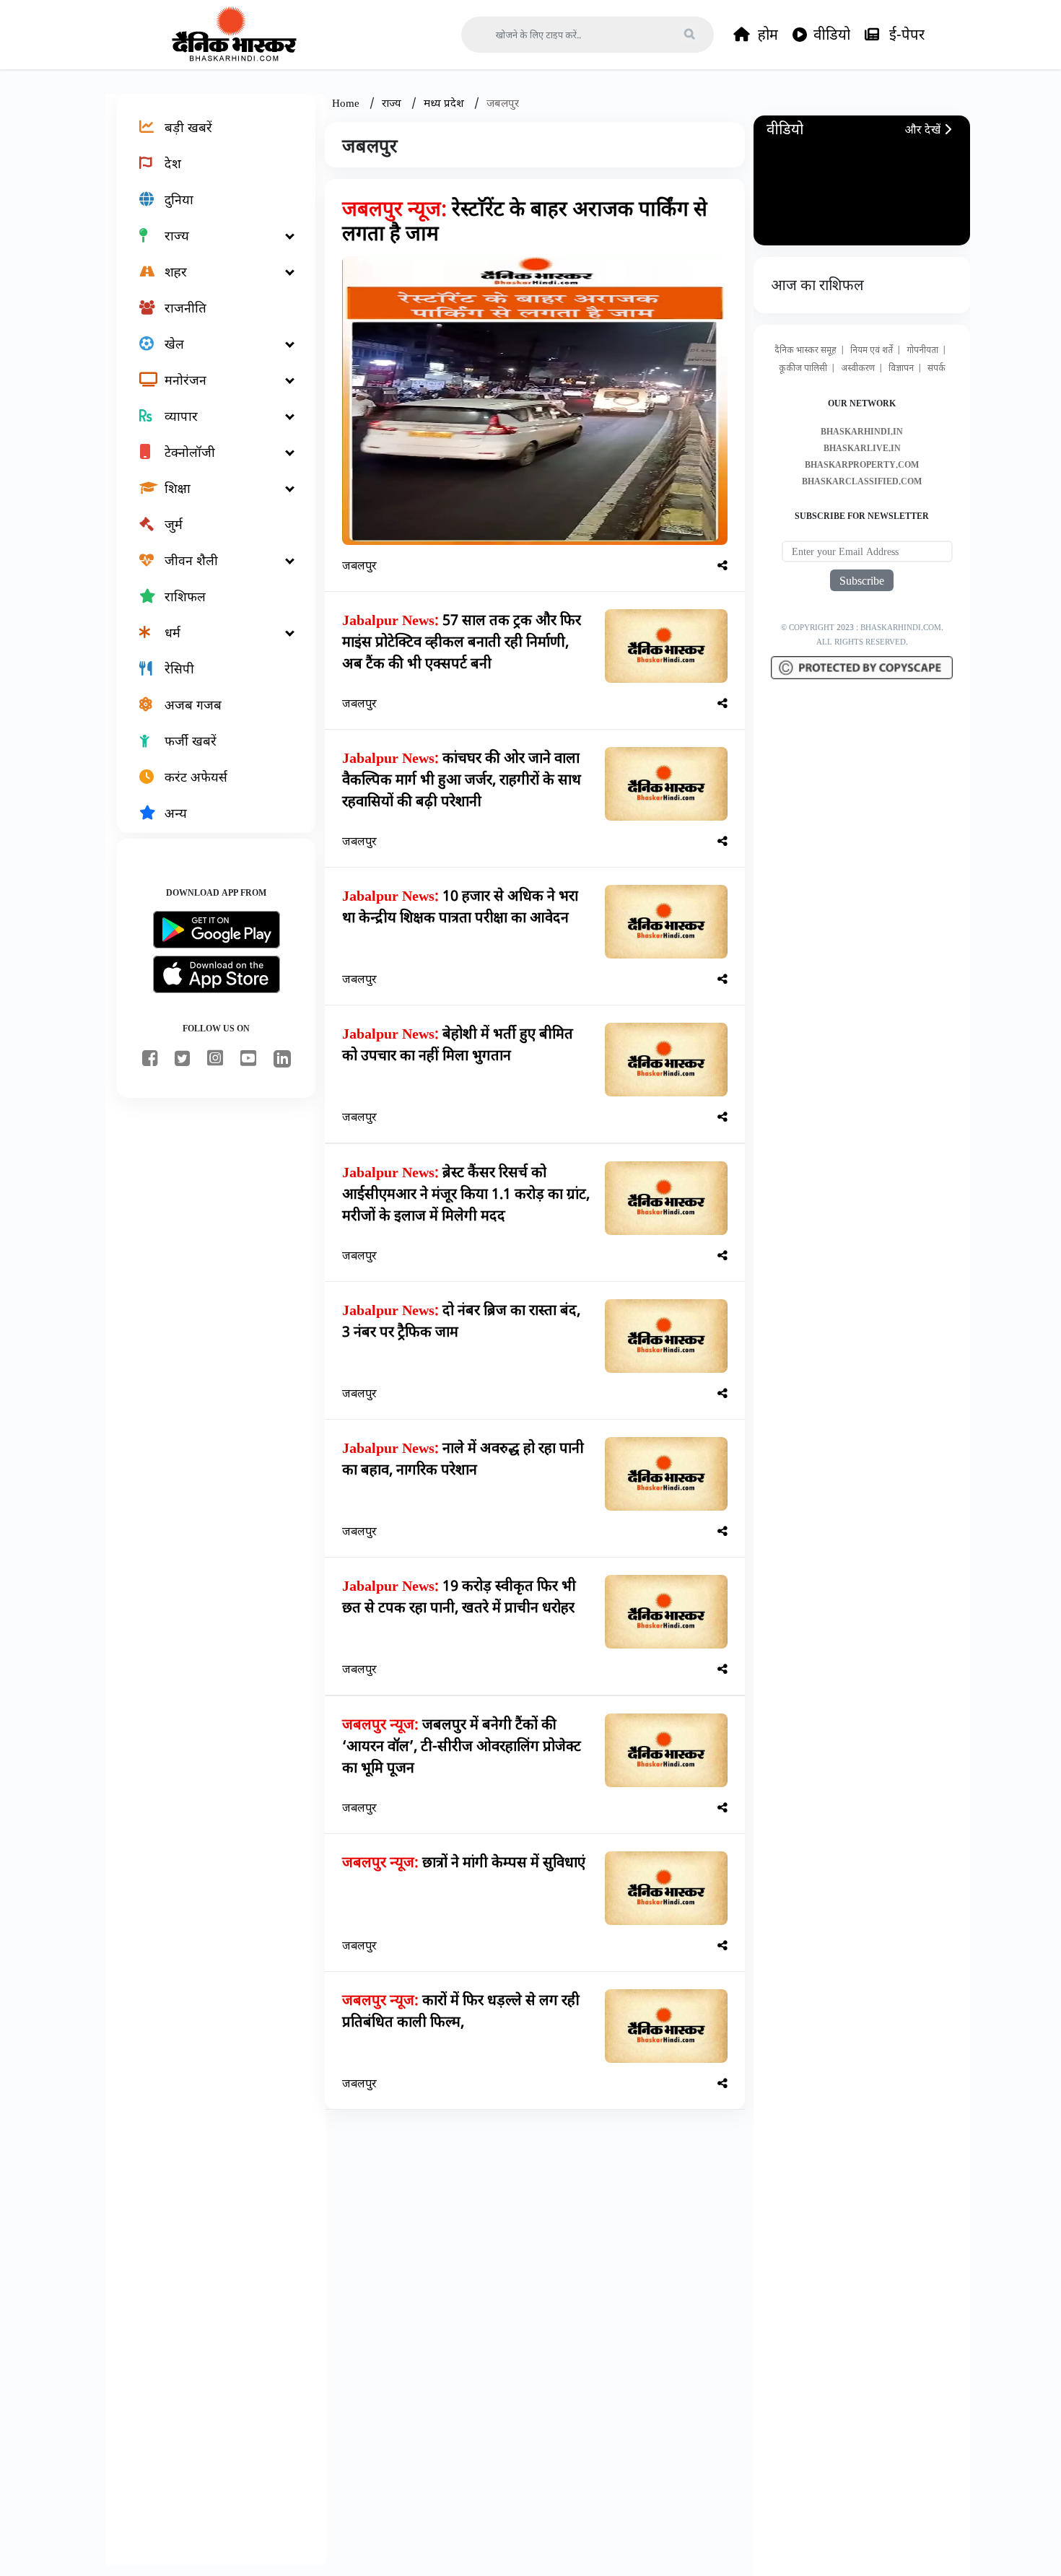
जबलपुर (359, 565)
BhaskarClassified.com (862, 481)
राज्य (393, 102)
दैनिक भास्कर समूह (805, 350)
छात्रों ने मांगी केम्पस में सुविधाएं (464, 1862)
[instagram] (215, 1059)
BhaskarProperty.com (862, 464)
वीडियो (832, 34)
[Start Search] (690, 33)
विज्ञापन (901, 368)
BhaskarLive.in (862, 448)
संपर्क (936, 368)
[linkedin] (282, 1062)
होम (766, 34)
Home (347, 102)
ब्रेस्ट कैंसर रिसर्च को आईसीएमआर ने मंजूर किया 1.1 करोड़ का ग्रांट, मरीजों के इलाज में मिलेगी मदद (466, 1193)
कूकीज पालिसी (803, 368)
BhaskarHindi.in (862, 431)
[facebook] (150, 1059)
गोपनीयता (922, 350)
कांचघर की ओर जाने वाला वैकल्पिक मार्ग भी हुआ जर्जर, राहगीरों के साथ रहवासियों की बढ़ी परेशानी (462, 779)
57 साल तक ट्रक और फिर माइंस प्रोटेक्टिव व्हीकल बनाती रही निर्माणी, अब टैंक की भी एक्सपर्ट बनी (462, 641)
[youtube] (248, 1059)
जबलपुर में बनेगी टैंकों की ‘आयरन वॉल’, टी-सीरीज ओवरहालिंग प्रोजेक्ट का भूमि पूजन (462, 1746)
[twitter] (182, 1059)
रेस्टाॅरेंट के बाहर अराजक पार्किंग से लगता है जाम (525, 220)
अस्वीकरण (858, 368)
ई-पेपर (905, 34)
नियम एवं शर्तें (872, 350)
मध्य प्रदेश (445, 102)
